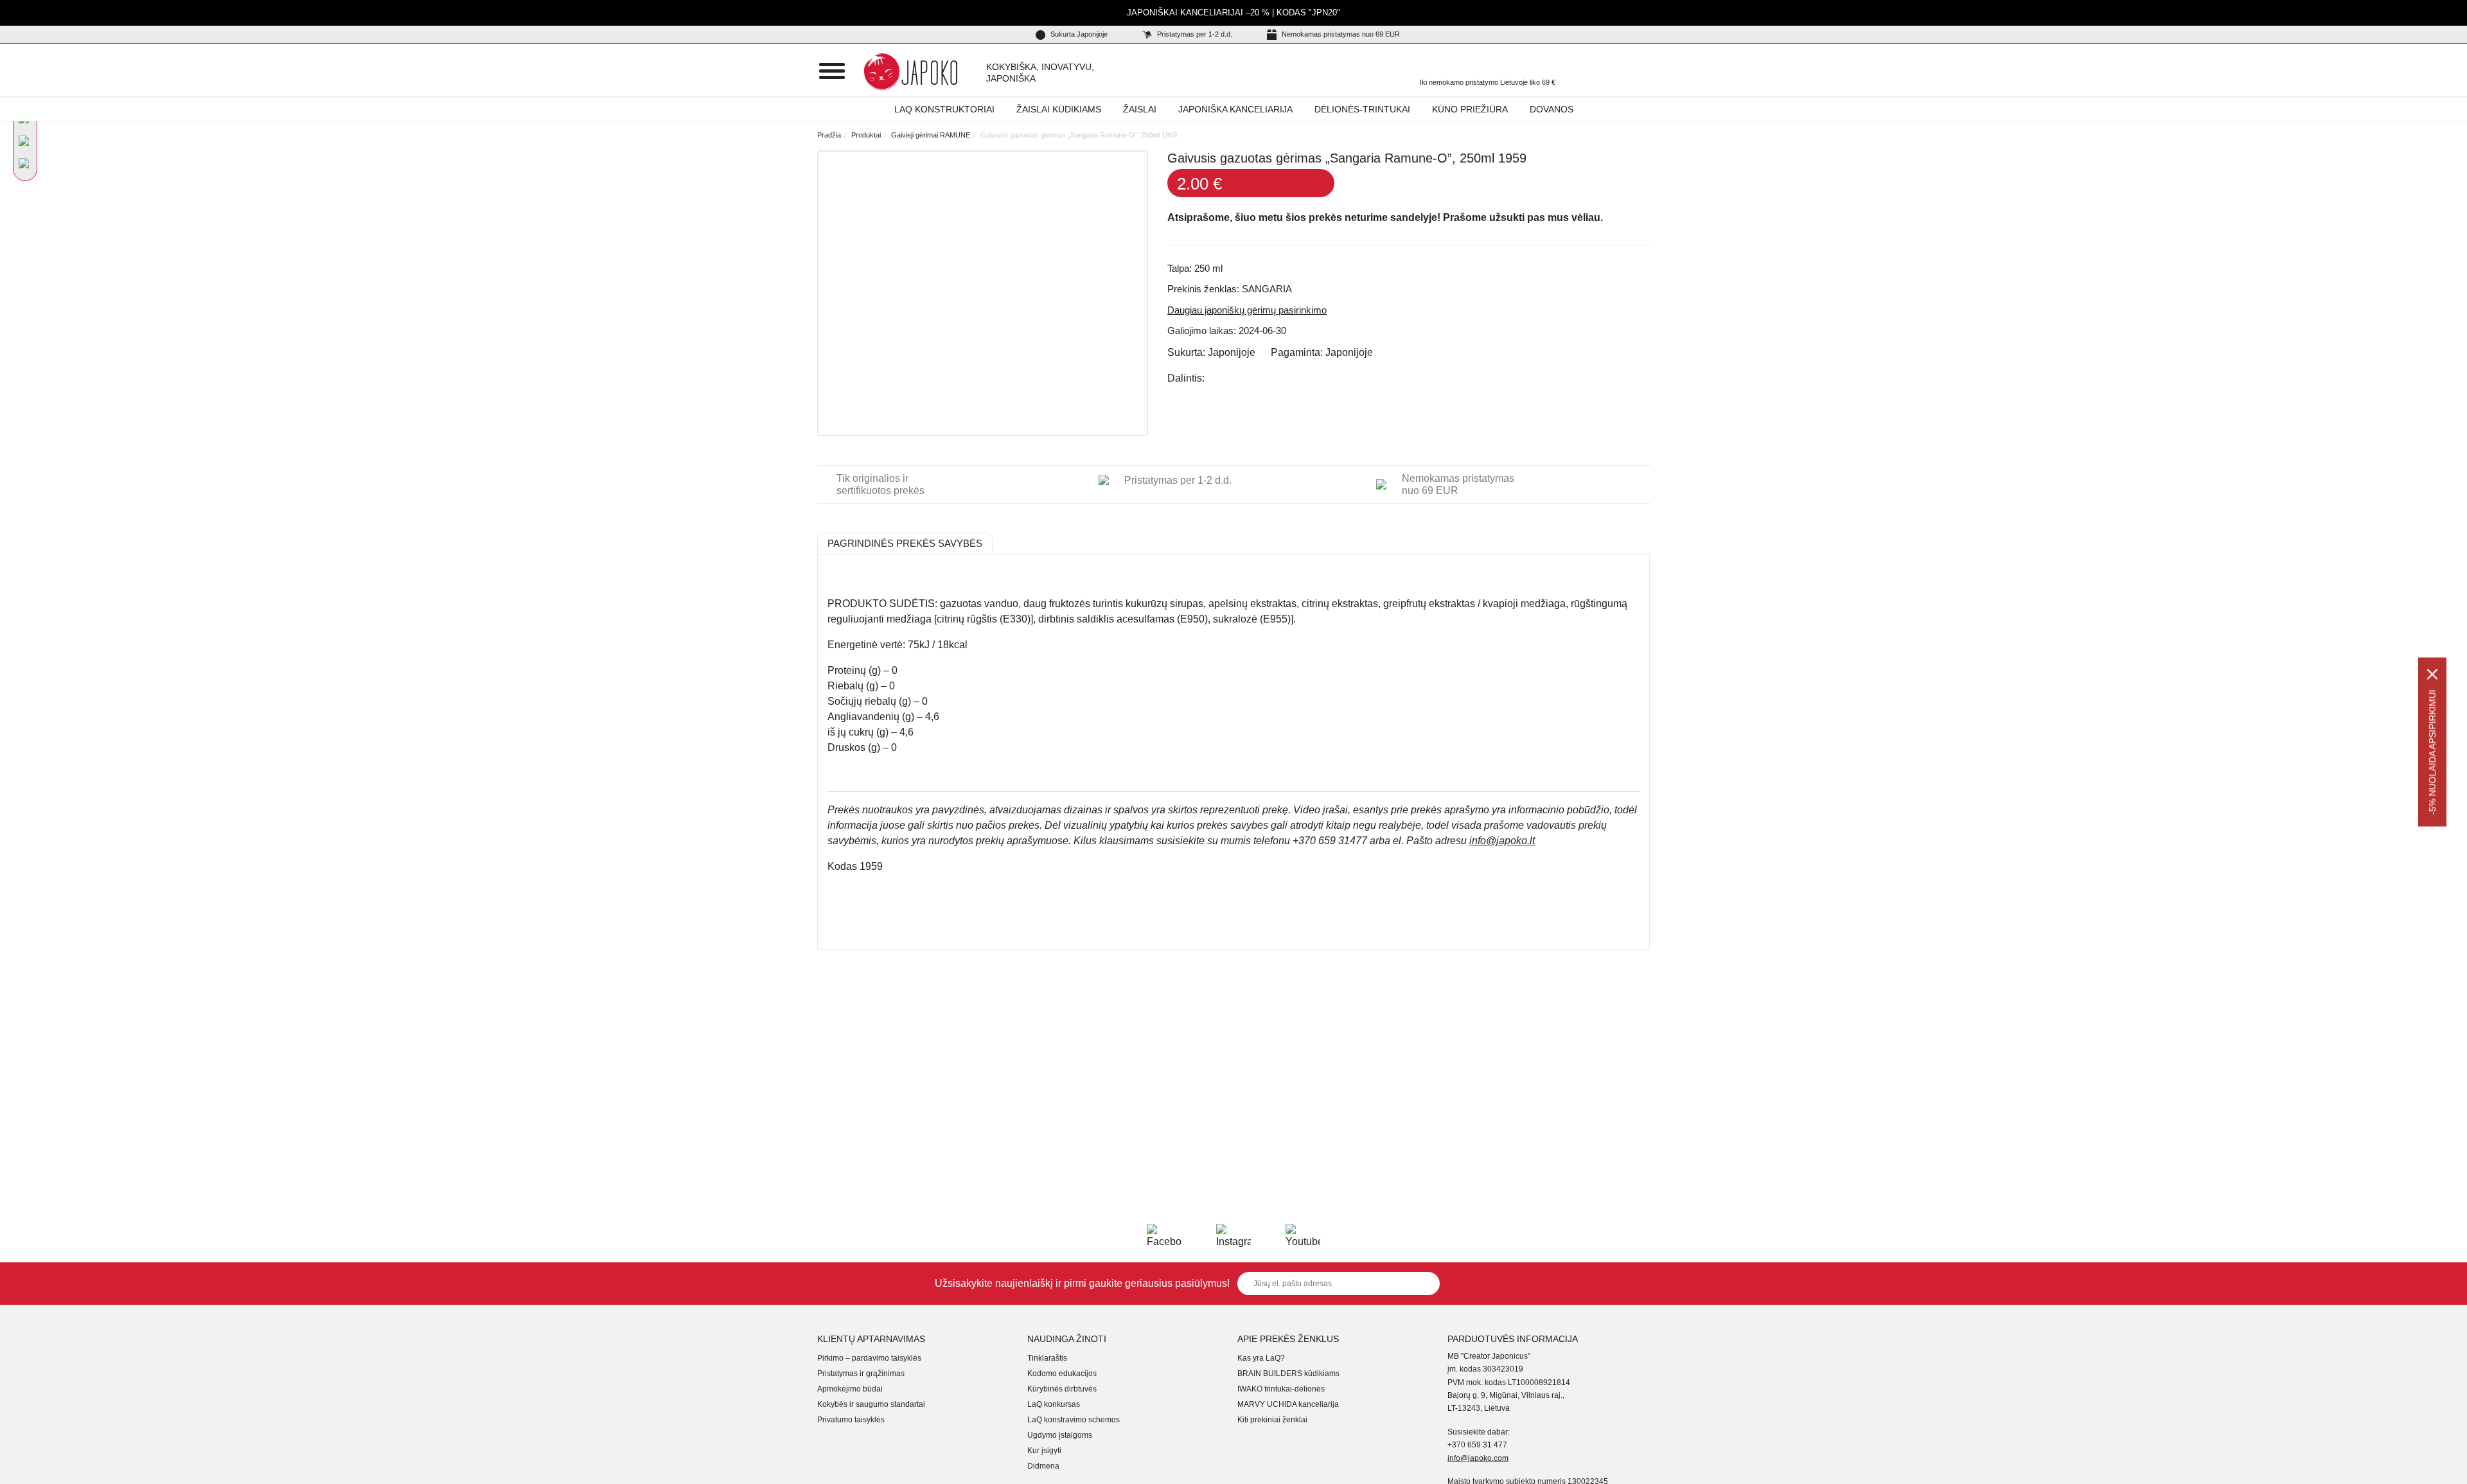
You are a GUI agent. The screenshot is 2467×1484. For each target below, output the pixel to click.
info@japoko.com (1478, 1458)
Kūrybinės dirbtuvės (1062, 1389)
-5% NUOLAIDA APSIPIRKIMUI (2432, 753)
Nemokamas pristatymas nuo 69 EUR (1340, 34)
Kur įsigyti (1044, 1451)
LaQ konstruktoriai (944, 109)
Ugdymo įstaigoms (1060, 1435)
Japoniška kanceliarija (1235, 109)
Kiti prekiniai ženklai (1272, 1420)
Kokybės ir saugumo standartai (871, 1404)
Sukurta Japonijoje (1078, 34)
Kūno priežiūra (1470, 109)
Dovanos (1552, 109)
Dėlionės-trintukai (1362, 109)
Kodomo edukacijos (1062, 1374)
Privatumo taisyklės (851, 1420)
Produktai (866, 135)
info (1502, 841)
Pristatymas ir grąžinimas (861, 1374)
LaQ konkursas (1054, 1404)
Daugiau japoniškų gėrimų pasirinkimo (1247, 310)
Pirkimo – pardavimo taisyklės (869, 1358)
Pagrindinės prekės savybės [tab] (905, 543)
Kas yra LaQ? (1261, 1358)
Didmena (1043, 1466)
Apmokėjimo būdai (850, 1389)
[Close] (2432, 675)
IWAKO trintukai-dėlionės (1281, 1389)
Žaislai (1140, 109)
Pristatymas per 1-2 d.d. (1194, 34)
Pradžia (829, 135)
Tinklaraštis (1047, 1358)
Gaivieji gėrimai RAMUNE (931, 135)
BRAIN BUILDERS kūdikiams (1288, 1374)
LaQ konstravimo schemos (1074, 1420)
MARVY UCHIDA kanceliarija (1288, 1404)
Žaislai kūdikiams (1059, 109)
